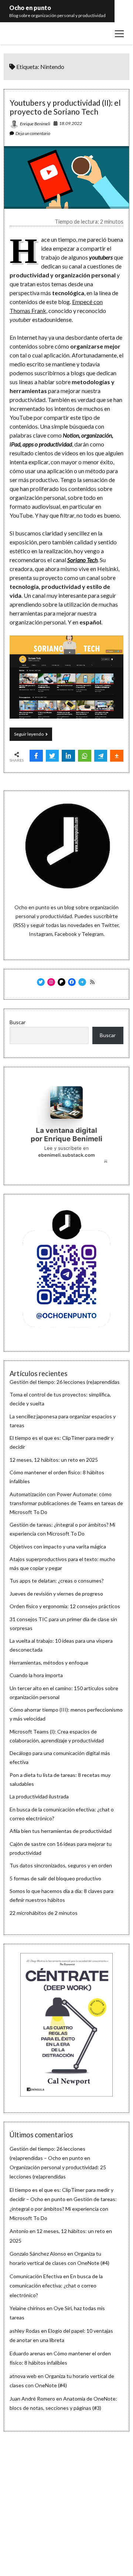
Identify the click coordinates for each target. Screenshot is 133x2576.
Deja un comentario (33, 133)
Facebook (66, 934)
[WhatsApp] (85, 756)
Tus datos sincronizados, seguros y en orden (61, 1865)
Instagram (41, 934)
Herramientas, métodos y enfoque (49, 1663)
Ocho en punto (30, 8)
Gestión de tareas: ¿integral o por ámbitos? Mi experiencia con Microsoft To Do (63, 2208)
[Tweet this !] (52, 756)
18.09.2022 (71, 123)
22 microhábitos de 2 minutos (44, 1913)
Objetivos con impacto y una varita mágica (58, 1546)
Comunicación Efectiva (36, 2276)
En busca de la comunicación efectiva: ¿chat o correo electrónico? (56, 2285)
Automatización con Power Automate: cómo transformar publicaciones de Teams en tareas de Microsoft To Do (66, 1503)
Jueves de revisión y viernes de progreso (56, 1594)
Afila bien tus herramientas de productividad (61, 1831)
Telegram (93, 934)
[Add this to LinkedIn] (68, 756)
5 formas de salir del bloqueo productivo (55, 1878)
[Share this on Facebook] (36, 756)
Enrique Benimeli (35, 124)
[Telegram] (101, 756)
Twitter (110, 925)
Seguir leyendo (33, 736)
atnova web (23, 2376)
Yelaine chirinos (28, 2308)
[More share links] (117, 756)
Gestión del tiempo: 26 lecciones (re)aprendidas (65, 1382)
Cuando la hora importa (36, 1675)
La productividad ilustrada (39, 1796)
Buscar (18, 1022)
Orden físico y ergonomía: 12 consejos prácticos (65, 1606)
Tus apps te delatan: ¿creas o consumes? (57, 1581)
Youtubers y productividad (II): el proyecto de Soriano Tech (65, 107)
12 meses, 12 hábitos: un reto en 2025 (54, 1460)
